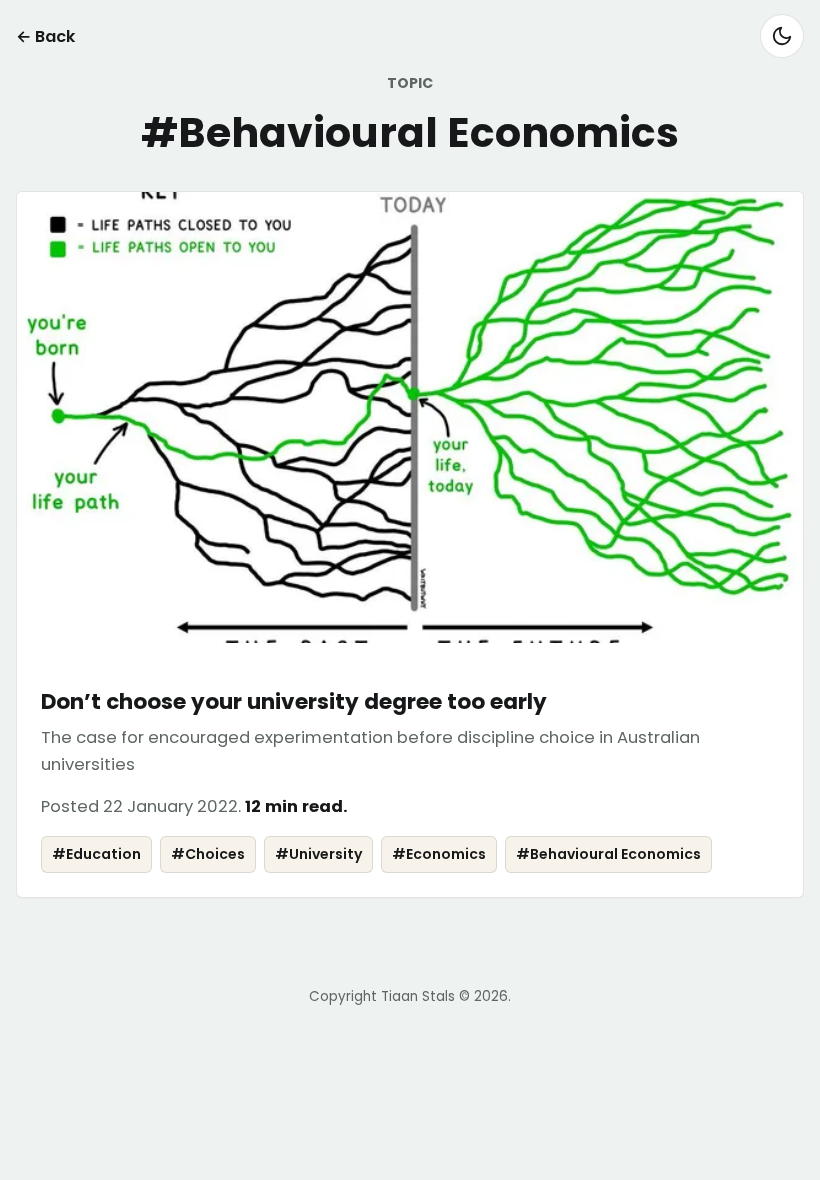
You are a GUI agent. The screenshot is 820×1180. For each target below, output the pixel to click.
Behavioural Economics (608, 854)
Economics (439, 854)
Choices (208, 854)
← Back (45, 36)
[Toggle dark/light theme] (782, 36)
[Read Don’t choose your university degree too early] (410, 544)
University (318, 854)
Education (96, 854)
